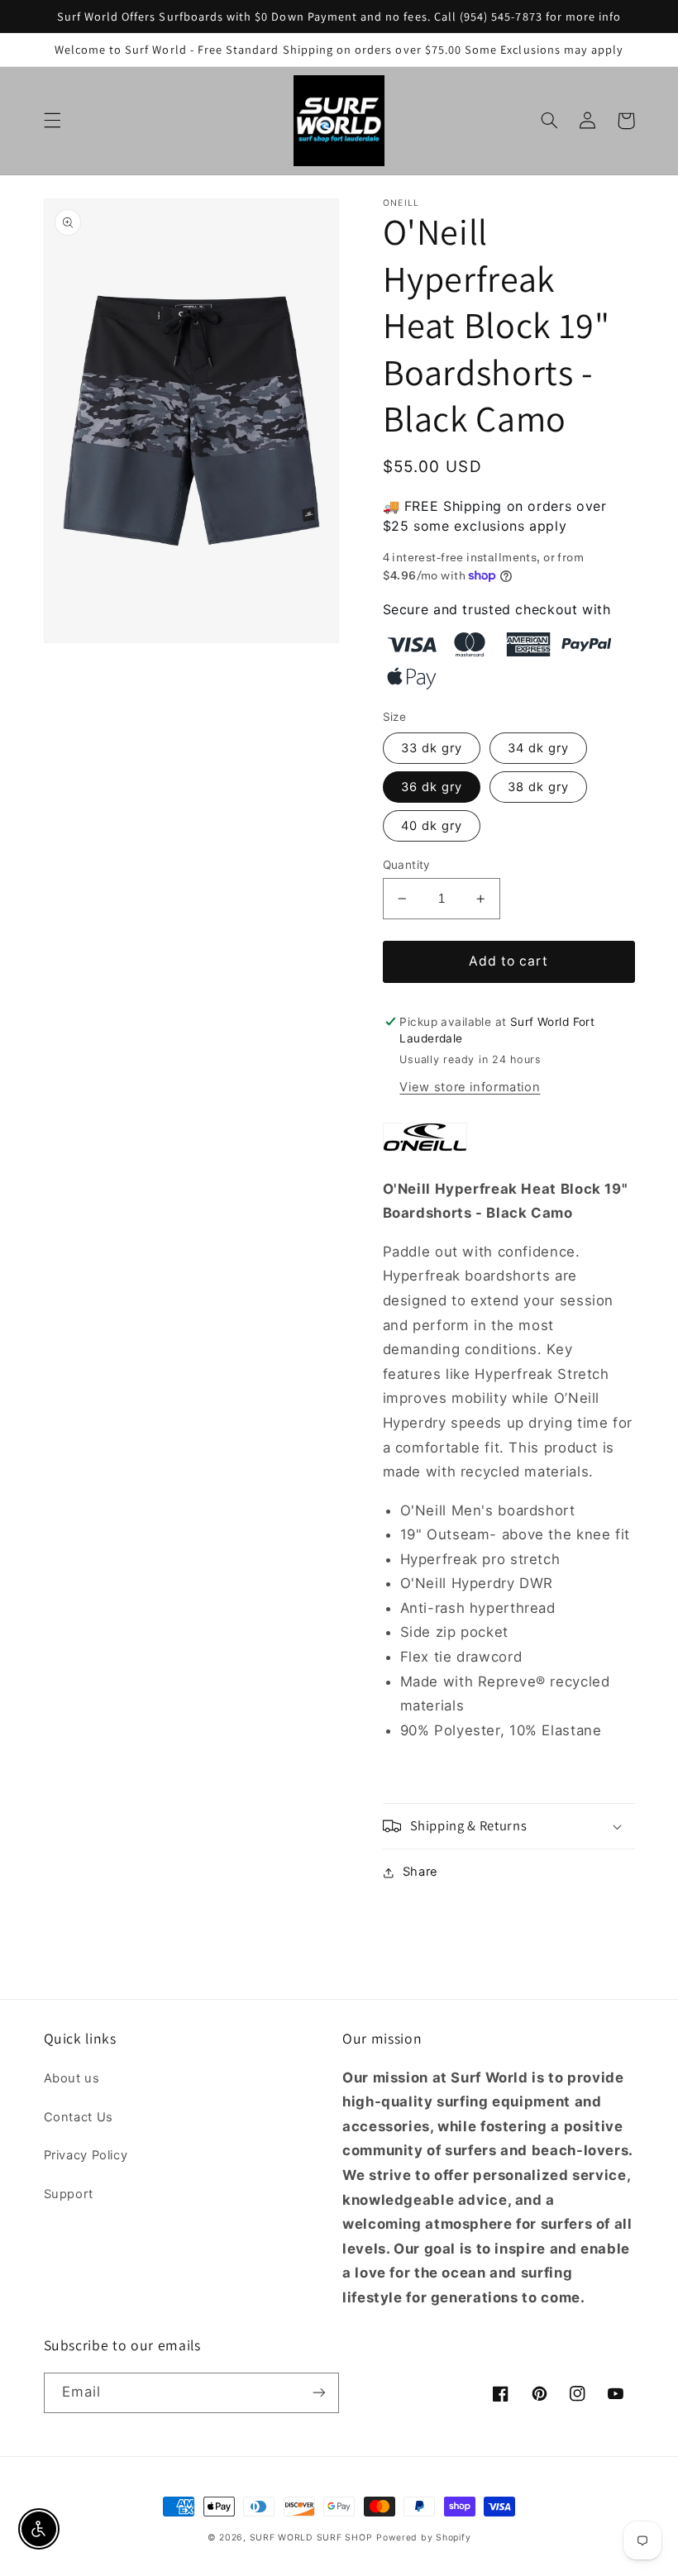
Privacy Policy (86, 2155)
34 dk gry (538, 748)
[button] (52, 121)
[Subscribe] (319, 2393)
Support (69, 2194)
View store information (470, 1087)
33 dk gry (432, 748)
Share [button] (420, 1872)
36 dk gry (432, 787)
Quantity (407, 865)
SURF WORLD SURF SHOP (311, 2538)
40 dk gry (432, 826)
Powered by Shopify (423, 2538)
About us (72, 2078)
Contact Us (79, 2117)
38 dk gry (538, 787)
